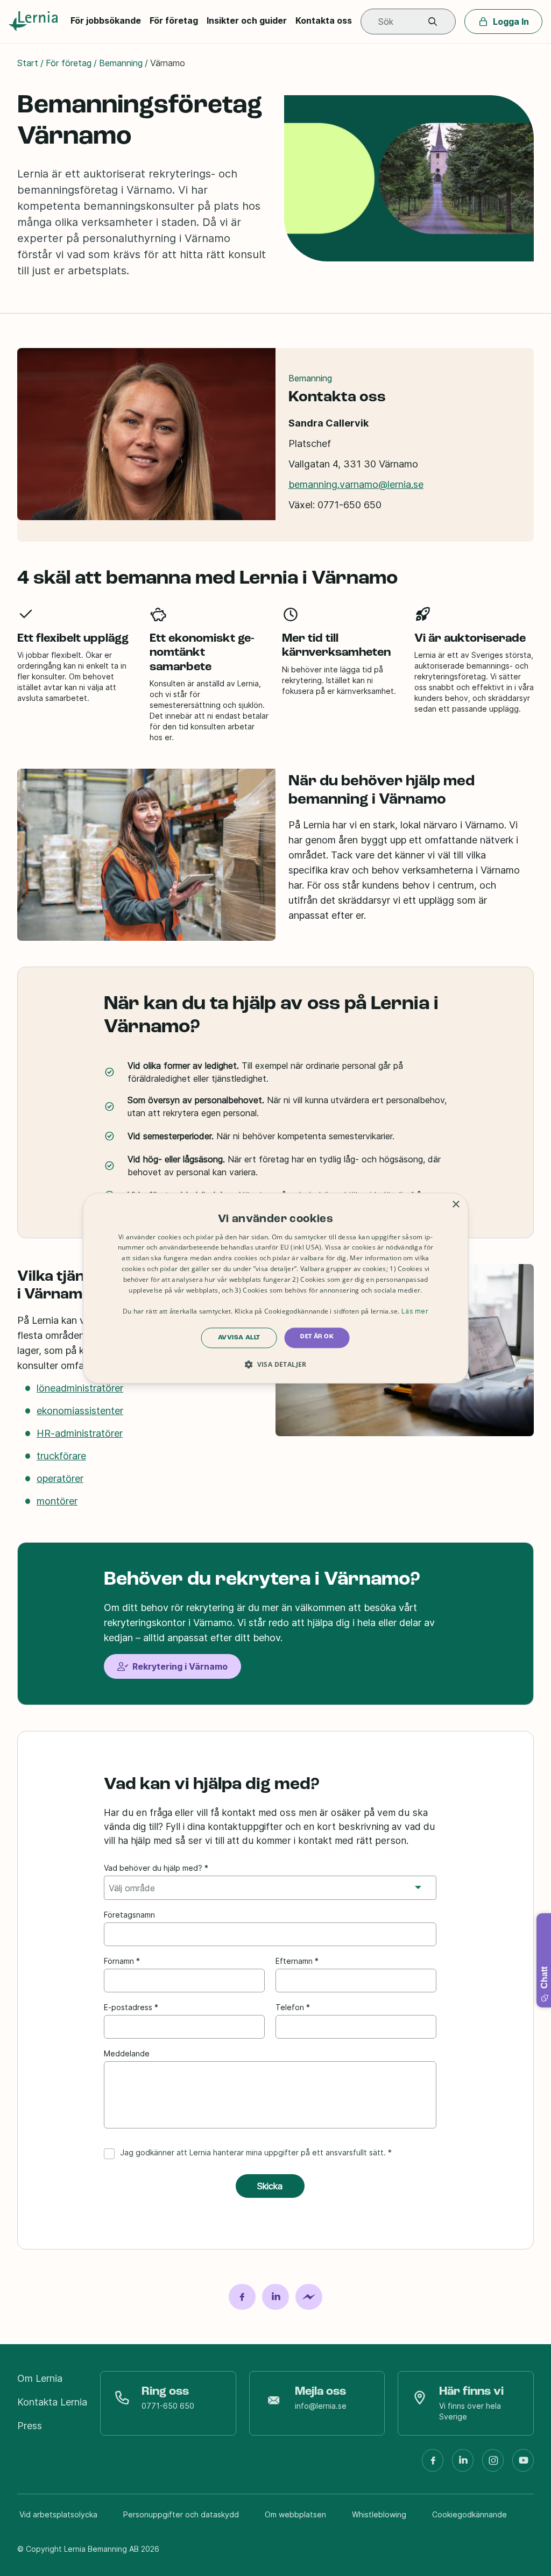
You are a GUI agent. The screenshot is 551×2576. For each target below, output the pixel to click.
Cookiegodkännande (469, 2514)
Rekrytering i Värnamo (180, 1666)
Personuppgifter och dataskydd (181, 2514)
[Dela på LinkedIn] (275, 2297)
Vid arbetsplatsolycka (58, 2514)
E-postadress (128, 2007)
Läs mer (415, 1311)
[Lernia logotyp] (35, 22)
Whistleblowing (379, 2514)
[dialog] (276, 1288)
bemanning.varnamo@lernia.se (356, 484)
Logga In (511, 22)
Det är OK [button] (317, 1337)
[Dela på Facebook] (242, 2297)
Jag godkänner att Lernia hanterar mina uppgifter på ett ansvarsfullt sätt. (253, 2152)
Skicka (270, 2186)
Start (28, 63)
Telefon (290, 2007)
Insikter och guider (247, 20)
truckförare (61, 1456)
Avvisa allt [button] (239, 1338)
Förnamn (119, 1961)
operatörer (60, 1478)
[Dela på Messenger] (309, 2297)
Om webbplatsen (295, 2514)
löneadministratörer (80, 1388)
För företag (174, 20)
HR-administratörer (80, 1433)
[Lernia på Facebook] (433, 2465)
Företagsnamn (129, 1915)
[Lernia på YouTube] (523, 2465)
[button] (433, 22)
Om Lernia (40, 2378)
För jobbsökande (106, 20)
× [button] (455, 1205)
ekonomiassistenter (80, 1411)
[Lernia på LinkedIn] (463, 2465)
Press (30, 2426)
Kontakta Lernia (52, 2402)
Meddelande (127, 2053)
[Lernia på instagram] (493, 2465)
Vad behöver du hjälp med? (153, 1868)
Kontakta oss (324, 20)
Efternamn (294, 1961)
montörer (57, 1501)
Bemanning (121, 63)
